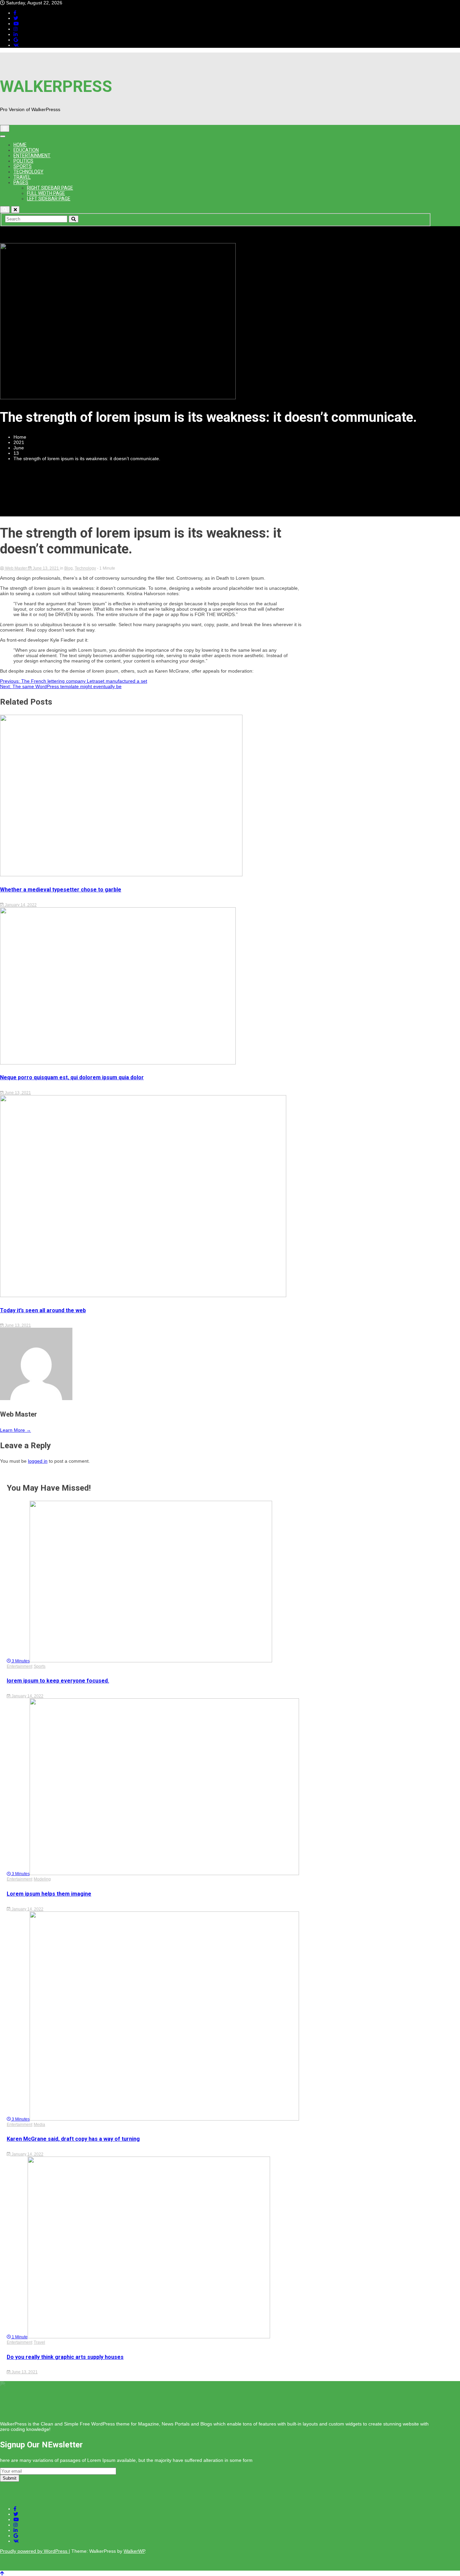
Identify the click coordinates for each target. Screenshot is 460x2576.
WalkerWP (134, 2551)
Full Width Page (46, 193)
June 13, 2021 (46, 568)
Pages (21, 182)
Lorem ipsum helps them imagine (49, 1894)
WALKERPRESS (56, 86)
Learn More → (15, 1430)
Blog (69, 568)
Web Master (16, 568)
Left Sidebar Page (49, 199)
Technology (28, 172)
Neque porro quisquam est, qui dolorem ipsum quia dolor (72, 1077)
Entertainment (32, 156)
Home (20, 145)
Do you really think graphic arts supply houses (65, 2357)
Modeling (42, 1879)
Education (26, 150)
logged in (38, 1461)
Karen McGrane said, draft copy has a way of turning (73, 2139)
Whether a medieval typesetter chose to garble (61, 890)
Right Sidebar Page (50, 188)
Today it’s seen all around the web (43, 1310)
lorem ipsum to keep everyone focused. (58, 1681)
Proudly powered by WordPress (34, 2551)
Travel (22, 177)
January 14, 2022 (20, 905)
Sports (23, 166)
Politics (23, 161)
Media (39, 2125)
